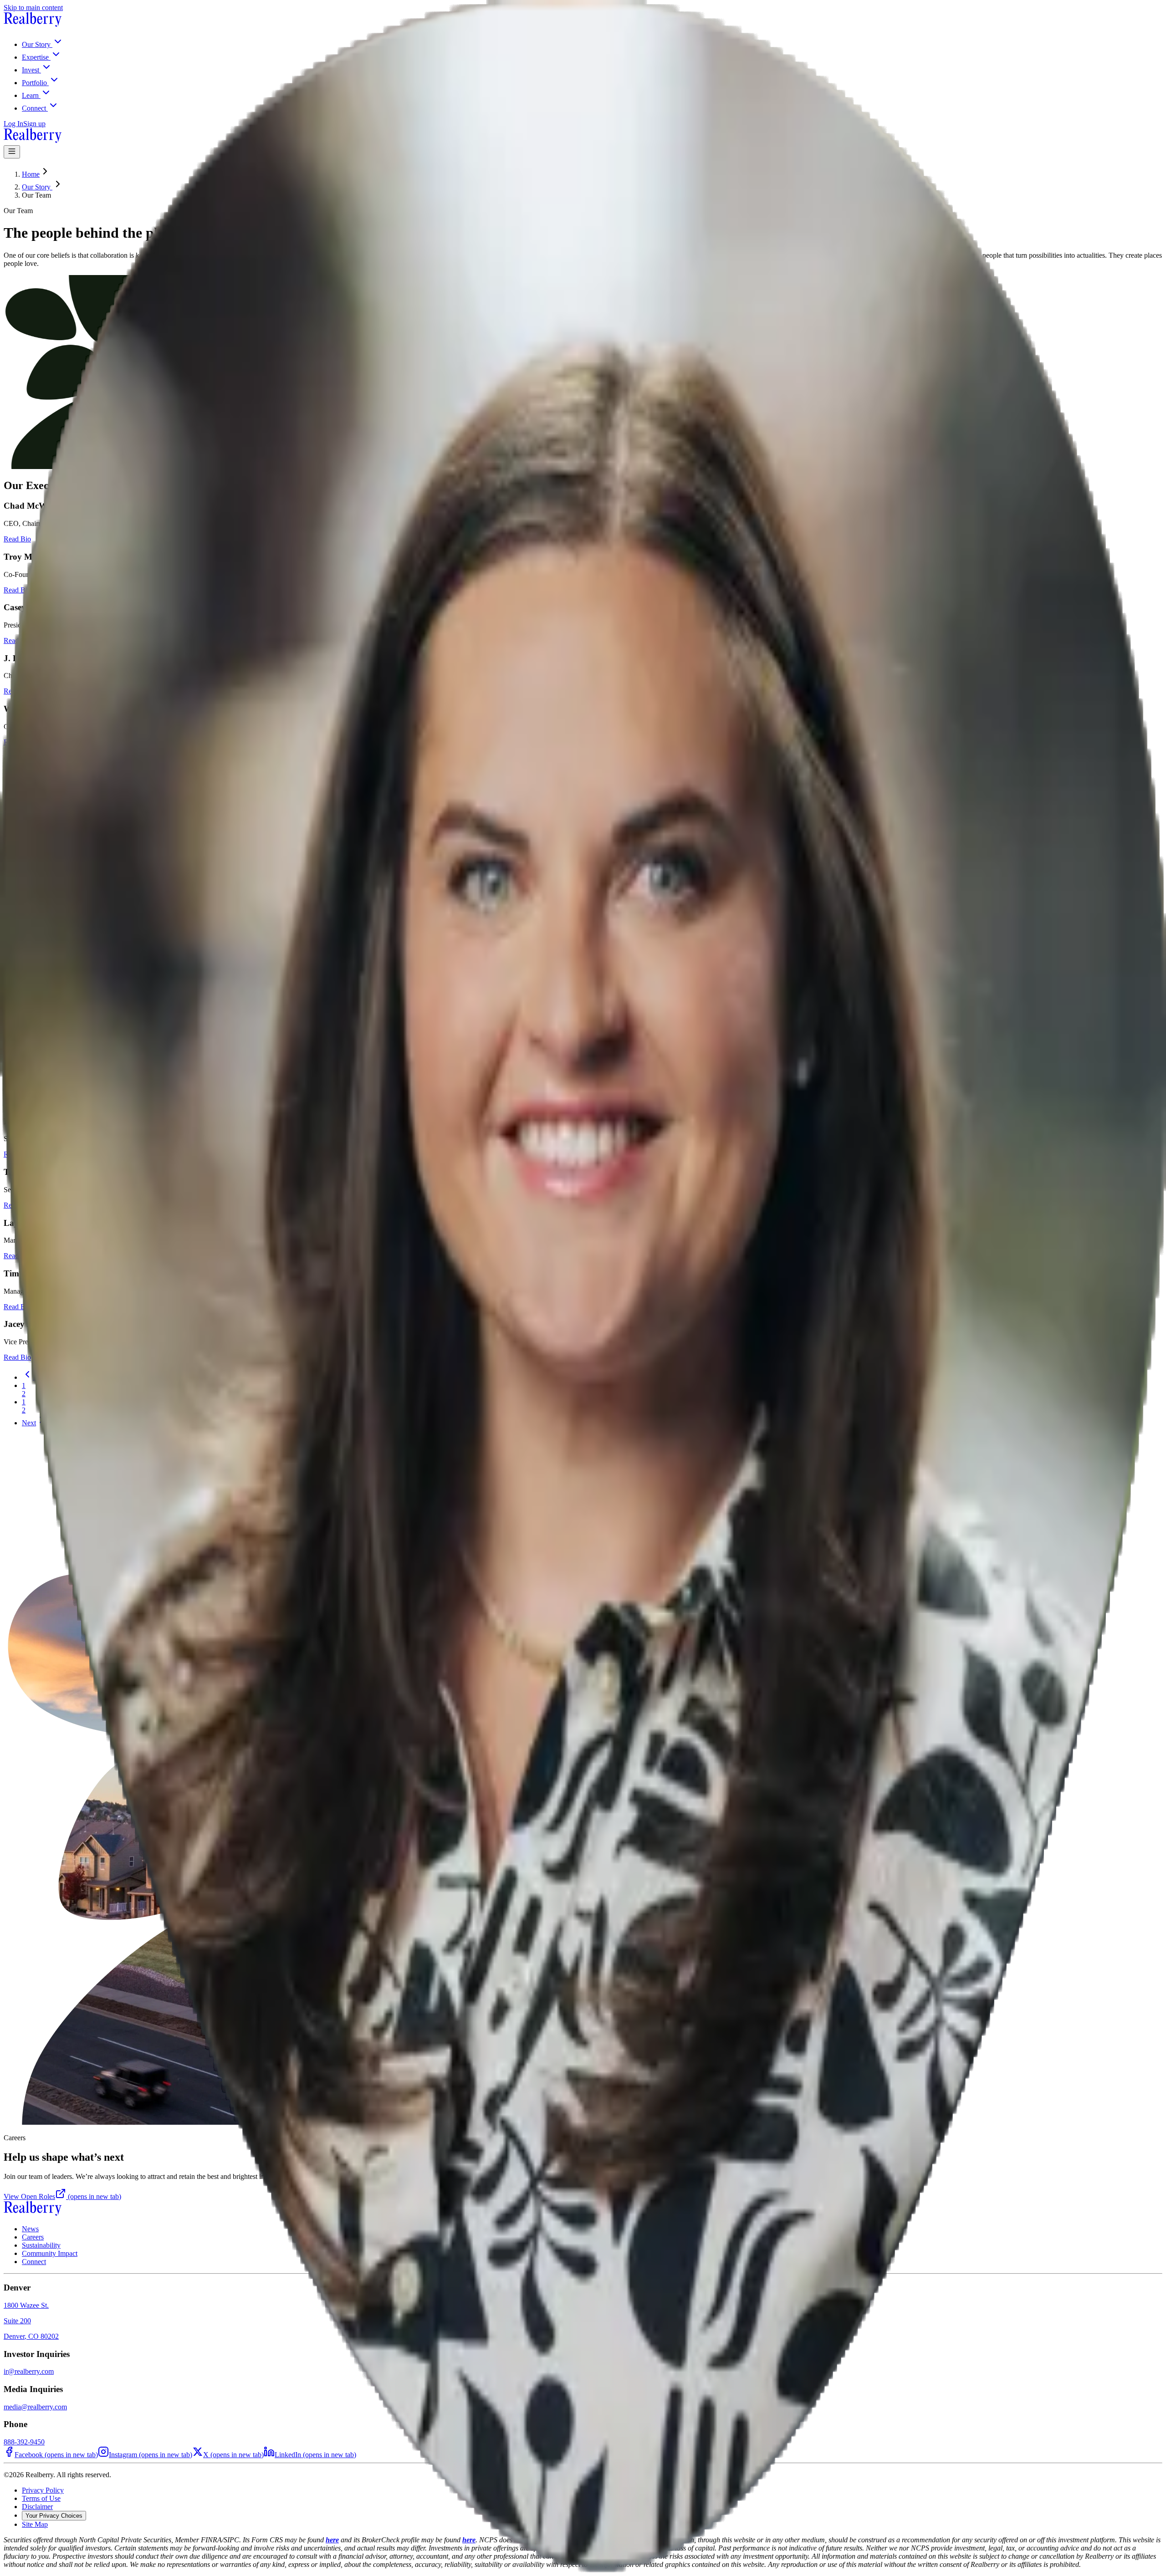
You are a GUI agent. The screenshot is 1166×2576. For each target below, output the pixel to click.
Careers (33, 2237)
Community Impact (50, 2253)
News (30, 2229)
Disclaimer (37, 2507)
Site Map (35, 2524)
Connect (34, 2262)
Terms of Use (41, 2498)
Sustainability (41, 2245)
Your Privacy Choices (54, 2516)
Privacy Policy (43, 2490)
